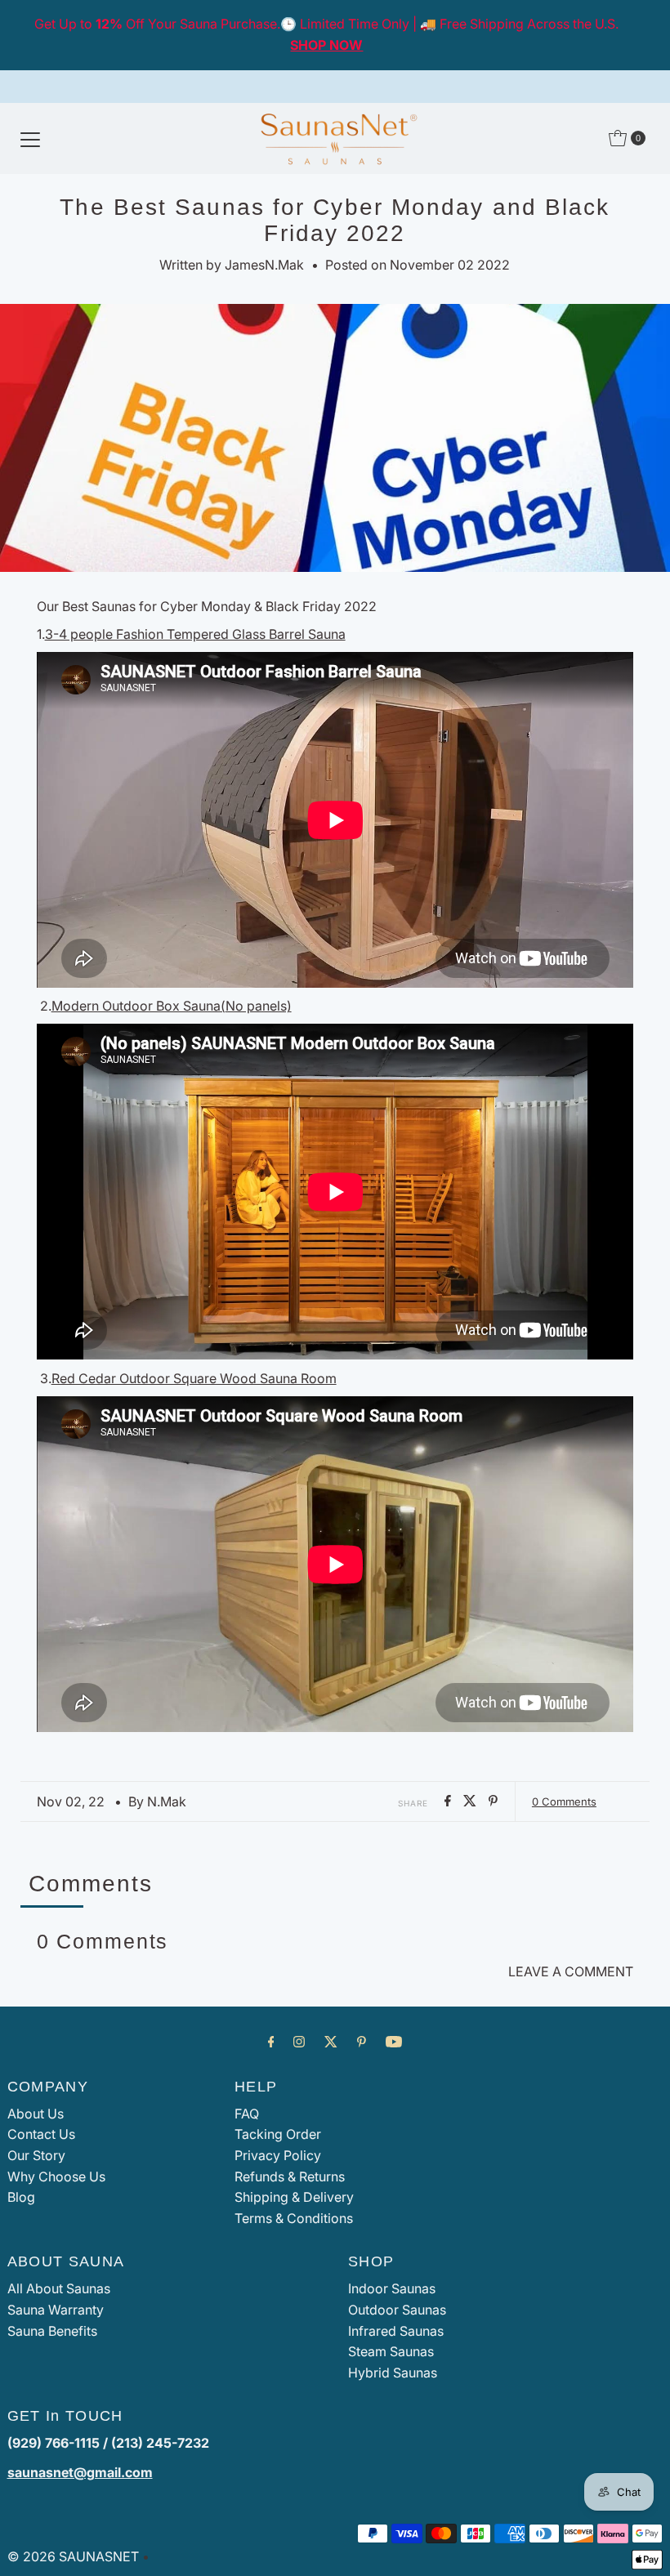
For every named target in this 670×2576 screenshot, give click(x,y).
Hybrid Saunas (393, 2373)
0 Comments (564, 1801)
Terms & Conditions (294, 2218)
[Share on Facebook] (450, 1801)
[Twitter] (331, 2042)
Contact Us (41, 2134)
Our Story (36, 2155)
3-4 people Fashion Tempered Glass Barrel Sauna (195, 634)
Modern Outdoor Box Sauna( (172, 1006)
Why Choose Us (56, 2176)
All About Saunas (59, 2288)
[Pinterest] (362, 2042)
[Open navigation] (30, 138)
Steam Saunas (391, 2351)
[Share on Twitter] (472, 1801)
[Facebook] (271, 2042)
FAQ (247, 2114)
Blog (21, 2197)
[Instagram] (299, 2042)
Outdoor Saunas (397, 2310)
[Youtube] (394, 2042)
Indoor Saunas (392, 2288)
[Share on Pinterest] (493, 1801)
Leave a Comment (571, 1971)
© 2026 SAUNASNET (73, 2556)
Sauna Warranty (56, 2310)
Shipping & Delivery (294, 2197)
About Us (36, 2114)
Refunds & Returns (290, 2176)
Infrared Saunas (396, 2331)
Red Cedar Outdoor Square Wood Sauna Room (194, 1378)
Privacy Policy (278, 2155)
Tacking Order (278, 2134)
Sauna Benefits (52, 2331)
